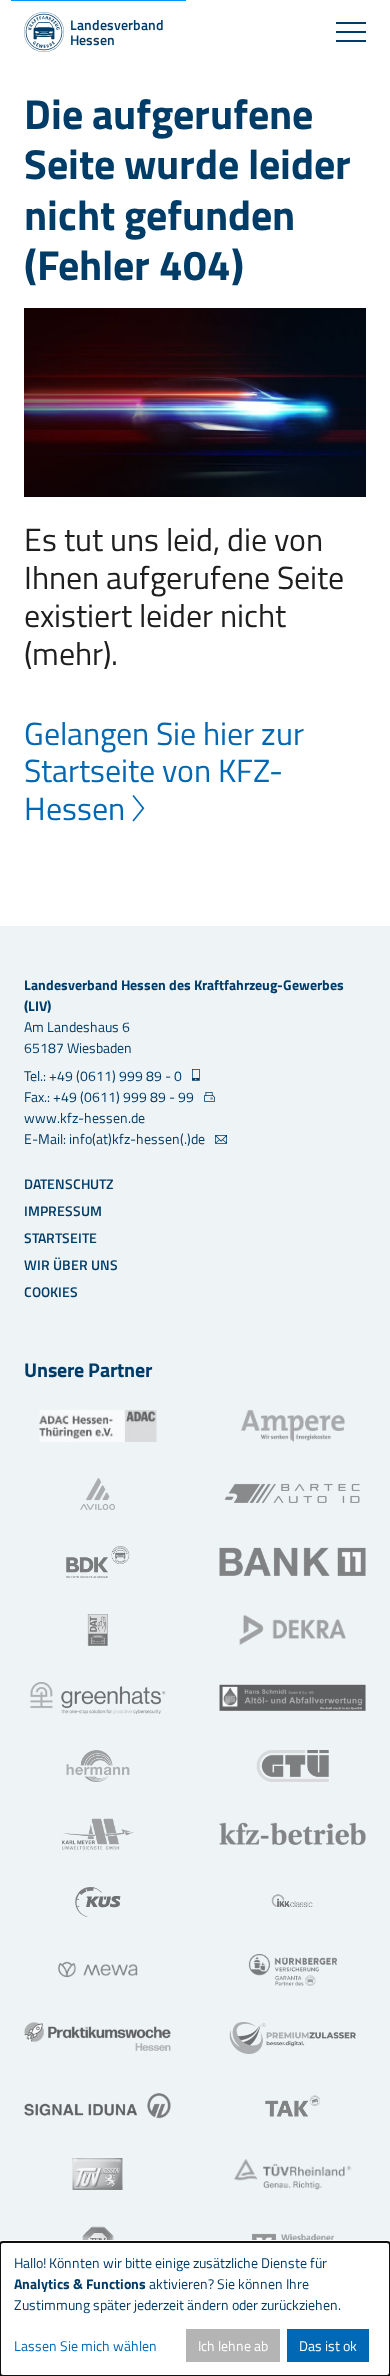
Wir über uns (71, 1264)
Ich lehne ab (233, 2345)
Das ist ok (328, 2345)
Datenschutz (68, 1183)
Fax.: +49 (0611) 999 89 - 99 (110, 1096)
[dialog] (195, 2309)
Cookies (51, 1291)
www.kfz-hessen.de (84, 1117)
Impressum (63, 1210)
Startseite (60, 1237)
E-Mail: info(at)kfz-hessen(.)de (116, 1138)
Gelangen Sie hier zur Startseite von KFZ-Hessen (164, 771)
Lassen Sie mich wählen (85, 2345)
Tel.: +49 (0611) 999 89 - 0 (104, 1075)
